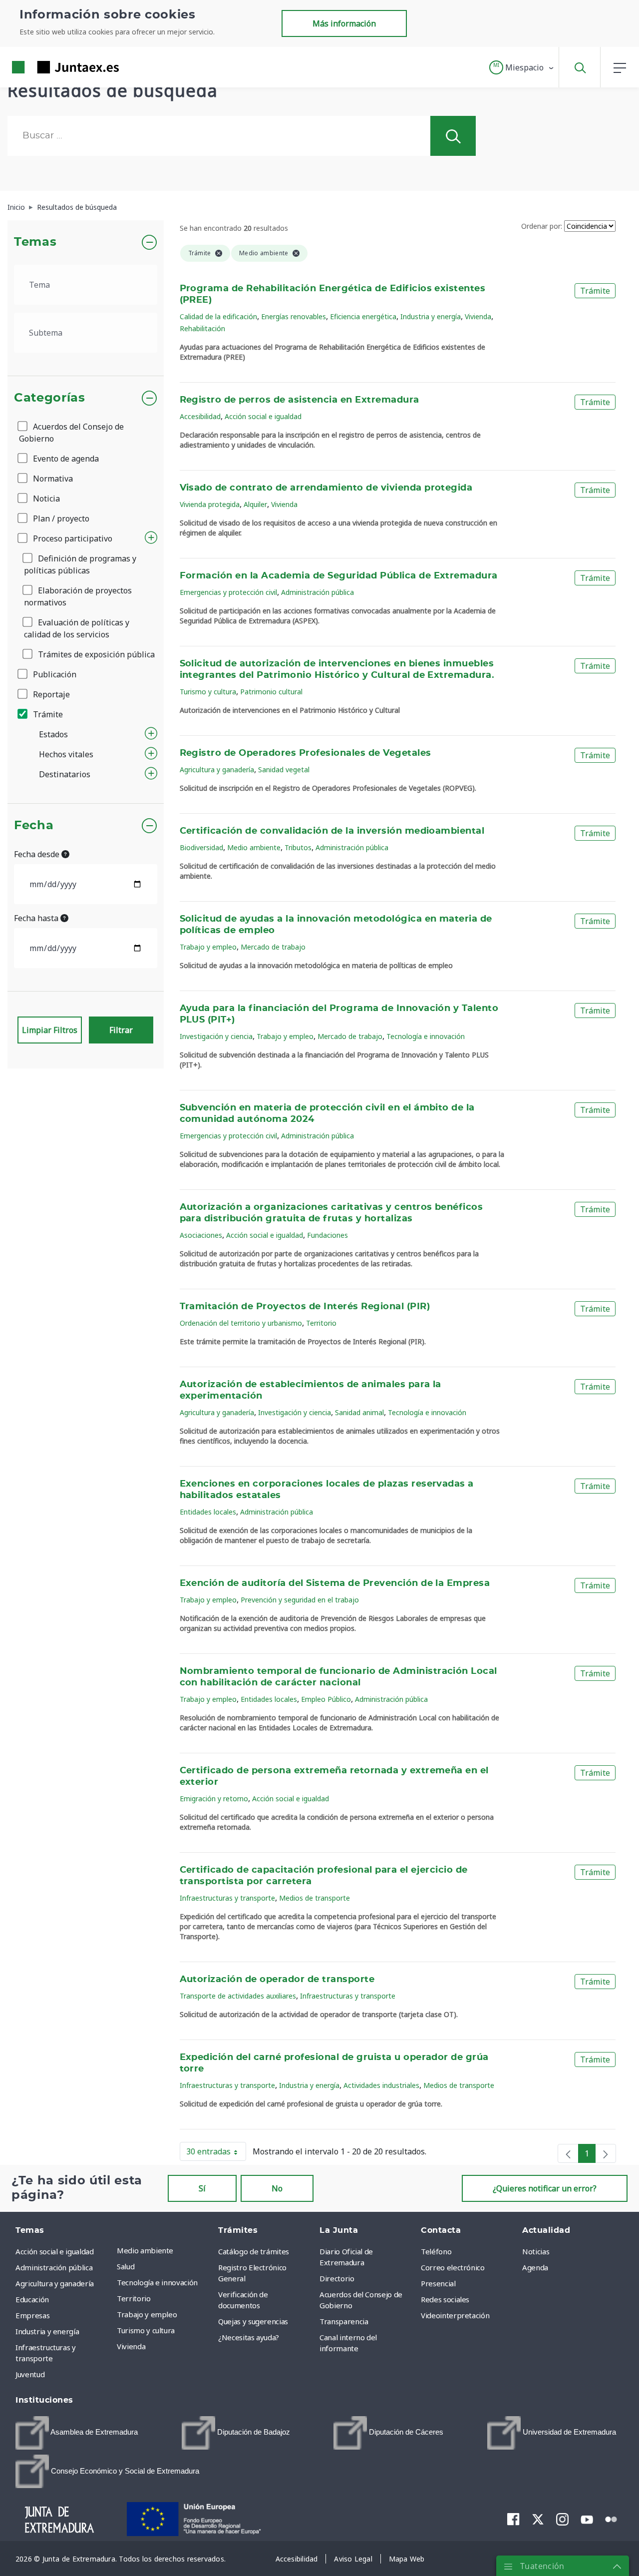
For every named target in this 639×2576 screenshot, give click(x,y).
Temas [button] (35, 242)
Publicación (54, 674)
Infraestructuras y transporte (227, 1898)
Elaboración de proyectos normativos (78, 596)
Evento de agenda (65, 459)
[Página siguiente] (606, 2153)
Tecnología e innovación (426, 1036)
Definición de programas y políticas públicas (80, 564)
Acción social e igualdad (263, 416)
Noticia (45, 499)
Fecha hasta (37, 918)
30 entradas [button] (216, 2153)
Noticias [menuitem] (536, 2251)
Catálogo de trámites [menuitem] (254, 2251)
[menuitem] (77, 2433)
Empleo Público (326, 1699)
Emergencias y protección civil (228, 592)
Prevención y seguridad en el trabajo (300, 1600)
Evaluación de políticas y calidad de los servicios (77, 628)
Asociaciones (201, 1235)
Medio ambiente (254, 847)
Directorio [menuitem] (337, 2278)
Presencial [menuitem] (438, 2283)
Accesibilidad (200, 416)
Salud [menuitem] (126, 2266)
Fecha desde (38, 854)
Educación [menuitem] (32, 2299)
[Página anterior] (568, 2153)
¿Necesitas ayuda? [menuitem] (249, 2337)
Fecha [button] (34, 826)
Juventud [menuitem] (30, 2374)
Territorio (321, 1323)
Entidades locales (208, 1512)
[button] (522, 67)
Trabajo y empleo (208, 947)
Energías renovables (294, 316)
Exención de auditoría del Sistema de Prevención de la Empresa (335, 1583)
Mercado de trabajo (273, 947)
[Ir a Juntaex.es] (47, 67)
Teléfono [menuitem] (436, 2251)
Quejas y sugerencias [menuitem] (253, 2321)
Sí (202, 2188)
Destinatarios (65, 774)
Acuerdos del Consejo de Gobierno (71, 433)
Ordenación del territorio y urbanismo (241, 1323)
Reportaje (50, 694)
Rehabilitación (202, 328)
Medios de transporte (315, 1898)
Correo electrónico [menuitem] (453, 2267)
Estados (53, 734)
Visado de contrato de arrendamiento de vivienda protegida (326, 488)
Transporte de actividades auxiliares (238, 1996)
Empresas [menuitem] (32, 2315)
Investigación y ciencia (216, 1036)
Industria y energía (431, 316)
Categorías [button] (50, 398)
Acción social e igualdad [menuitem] (55, 2251)
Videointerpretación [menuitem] (455, 2315)
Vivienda (478, 316)
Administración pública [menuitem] (54, 2267)
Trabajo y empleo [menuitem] (147, 2314)
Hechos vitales (66, 754)
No (277, 2188)
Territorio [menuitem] (134, 2298)
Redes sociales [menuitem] (445, 2299)
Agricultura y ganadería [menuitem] (55, 2283)
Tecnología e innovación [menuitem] (157, 2282)
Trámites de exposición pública (95, 654)
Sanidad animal (359, 1412)
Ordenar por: (542, 226)
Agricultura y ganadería (217, 770)
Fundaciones (327, 1235)
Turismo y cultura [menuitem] (146, 2330)
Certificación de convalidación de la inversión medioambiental (332, 831)
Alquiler (255, 504)
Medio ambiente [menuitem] (145, 2250)
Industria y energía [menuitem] (47, 2331)
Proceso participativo (72, 538)
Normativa (52, 479)
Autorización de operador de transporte (277, 1980)
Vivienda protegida (210, 504)
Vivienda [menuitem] (131, 2346)
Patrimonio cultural (271, 692)
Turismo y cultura (208, 692)
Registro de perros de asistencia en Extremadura (300, 400)
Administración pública (318, 592)
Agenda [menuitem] (535, 2267)
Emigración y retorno (214, 1799)
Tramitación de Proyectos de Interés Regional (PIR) (305, 1307)
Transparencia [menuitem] (344, 2321)
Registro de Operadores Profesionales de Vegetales (306, 753)
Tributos (298, 847)
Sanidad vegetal (284, 770)
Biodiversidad (201, 847)
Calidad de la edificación (218, 316)
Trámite (47, 714)
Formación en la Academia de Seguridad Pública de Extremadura (339, 576)
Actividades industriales (381, 2085)
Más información (344, 23)
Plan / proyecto (60, 518)
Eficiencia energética (363, 316)
